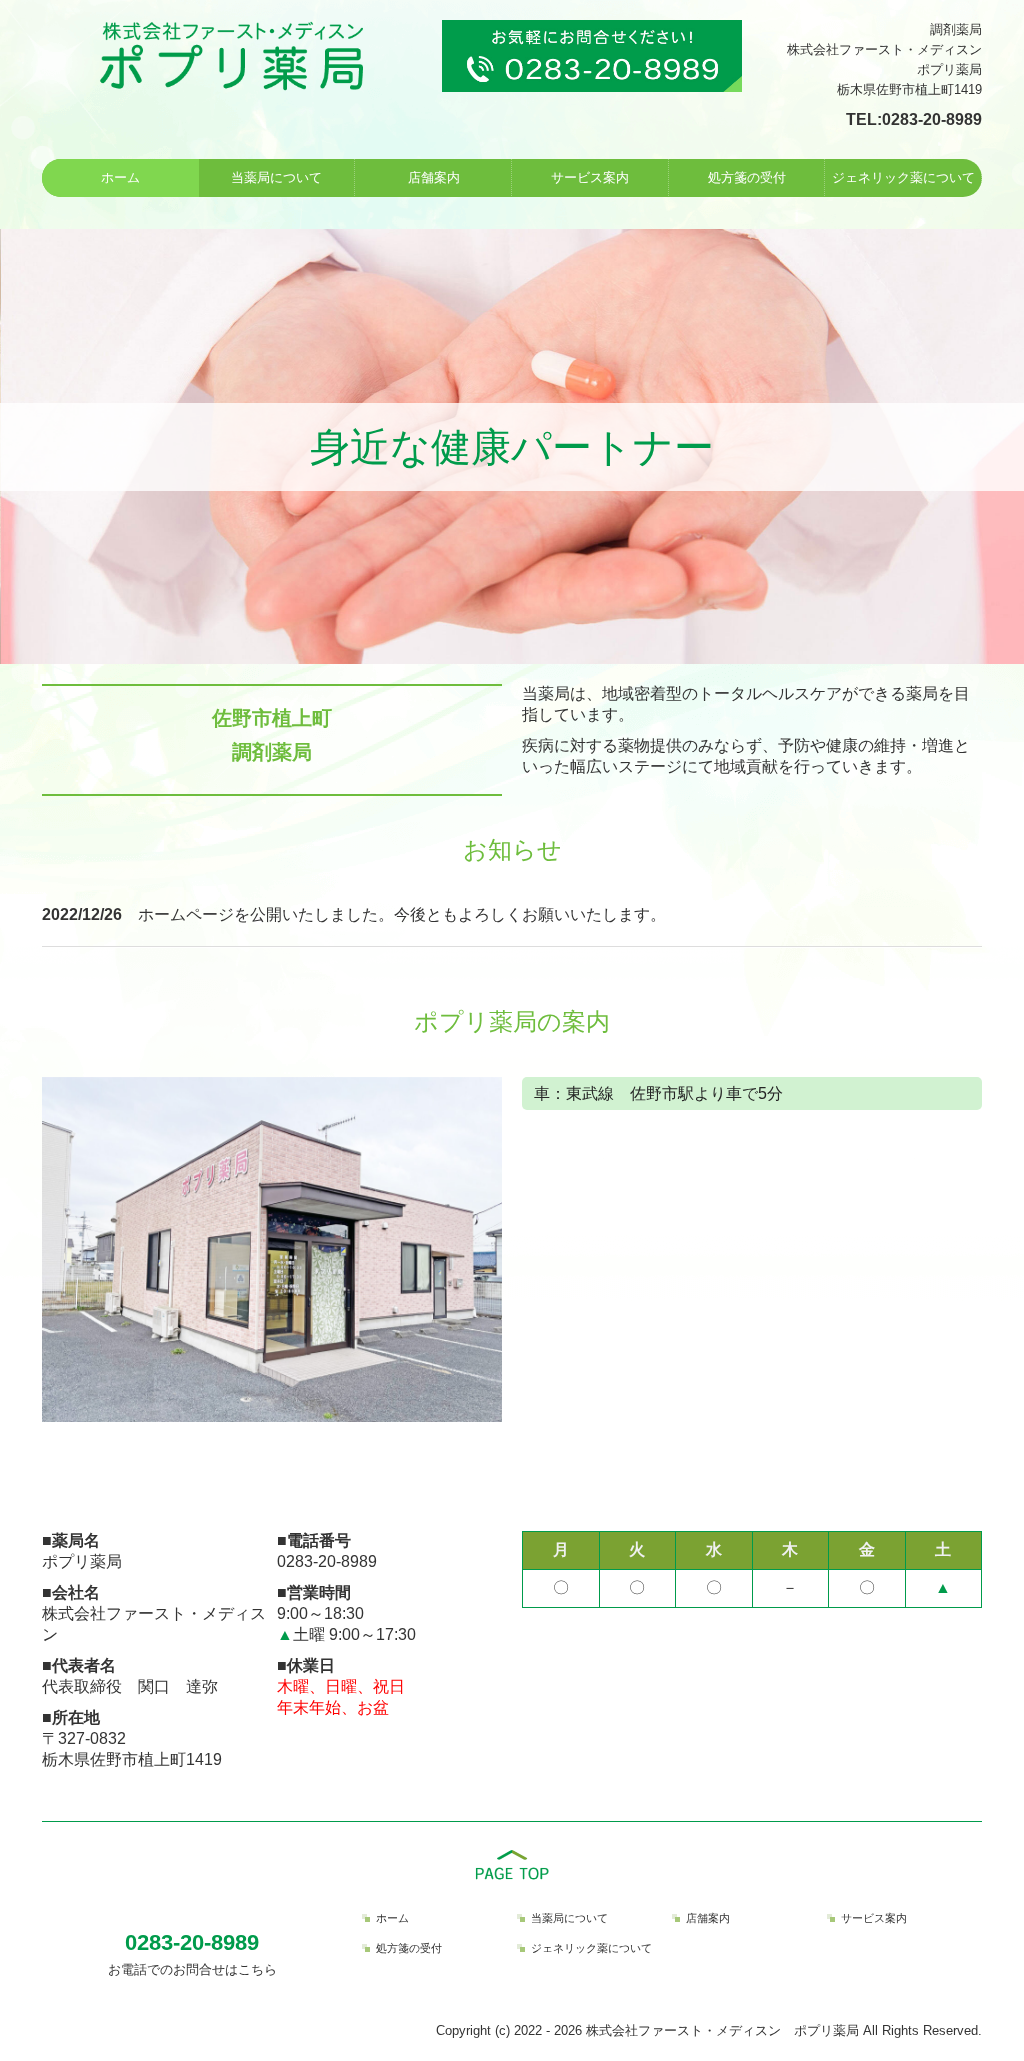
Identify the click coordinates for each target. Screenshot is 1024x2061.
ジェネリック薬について (903, 177)
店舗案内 (434, 177)
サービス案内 (590, 177)
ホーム (120, 177)
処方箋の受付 (747, 177)
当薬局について (276, 177)
